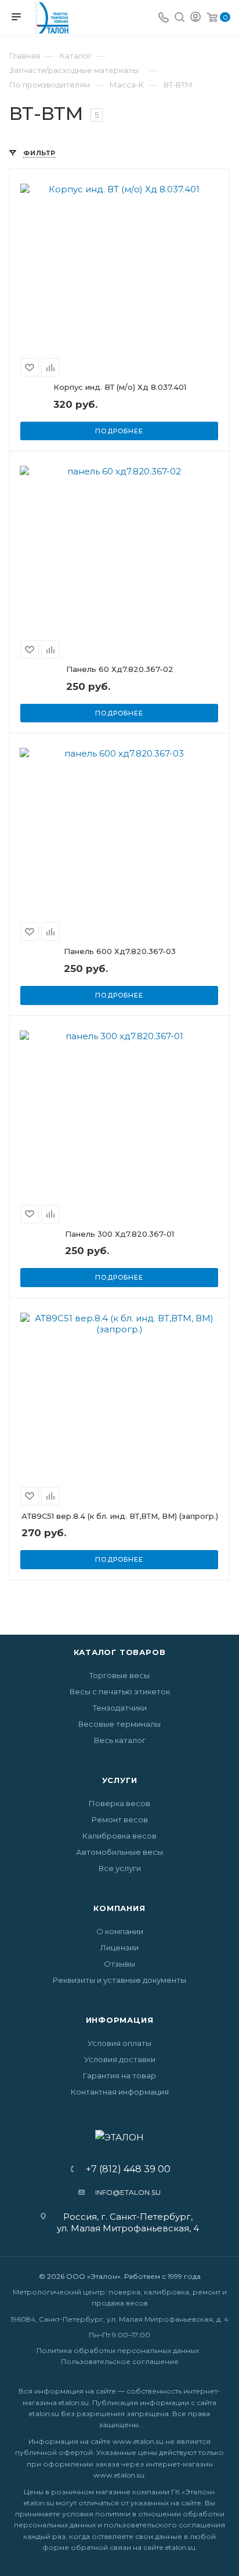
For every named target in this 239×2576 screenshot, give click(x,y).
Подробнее (119, 431)
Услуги (120, 1780)
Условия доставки (120, 2059)
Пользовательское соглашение (120, 2361)
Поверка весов (119, 1803)
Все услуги (120, 1868)
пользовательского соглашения (164, 2525)
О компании (120, 1931)
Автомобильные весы (119, 1852)
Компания (119, 1908)
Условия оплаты (119, 2043)
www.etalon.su (138, 2441)
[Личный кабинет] (195, 18)
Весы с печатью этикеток (120, 1691)
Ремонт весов (120, 1819)
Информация (120, 2020)
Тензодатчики (120, 1708)
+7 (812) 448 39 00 (124, 2169)
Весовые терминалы (119, 1724)
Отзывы (119, 1964)
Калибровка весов (119, 1836)
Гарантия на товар (119, 2076)
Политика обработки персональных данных (118, 2350)
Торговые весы (119, 1675)
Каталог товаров (120, 1652)
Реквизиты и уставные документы (119, 1980)
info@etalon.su (128, 2192)
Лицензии (119, 1947)
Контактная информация (120, 2092)
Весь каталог (120, 1740)
